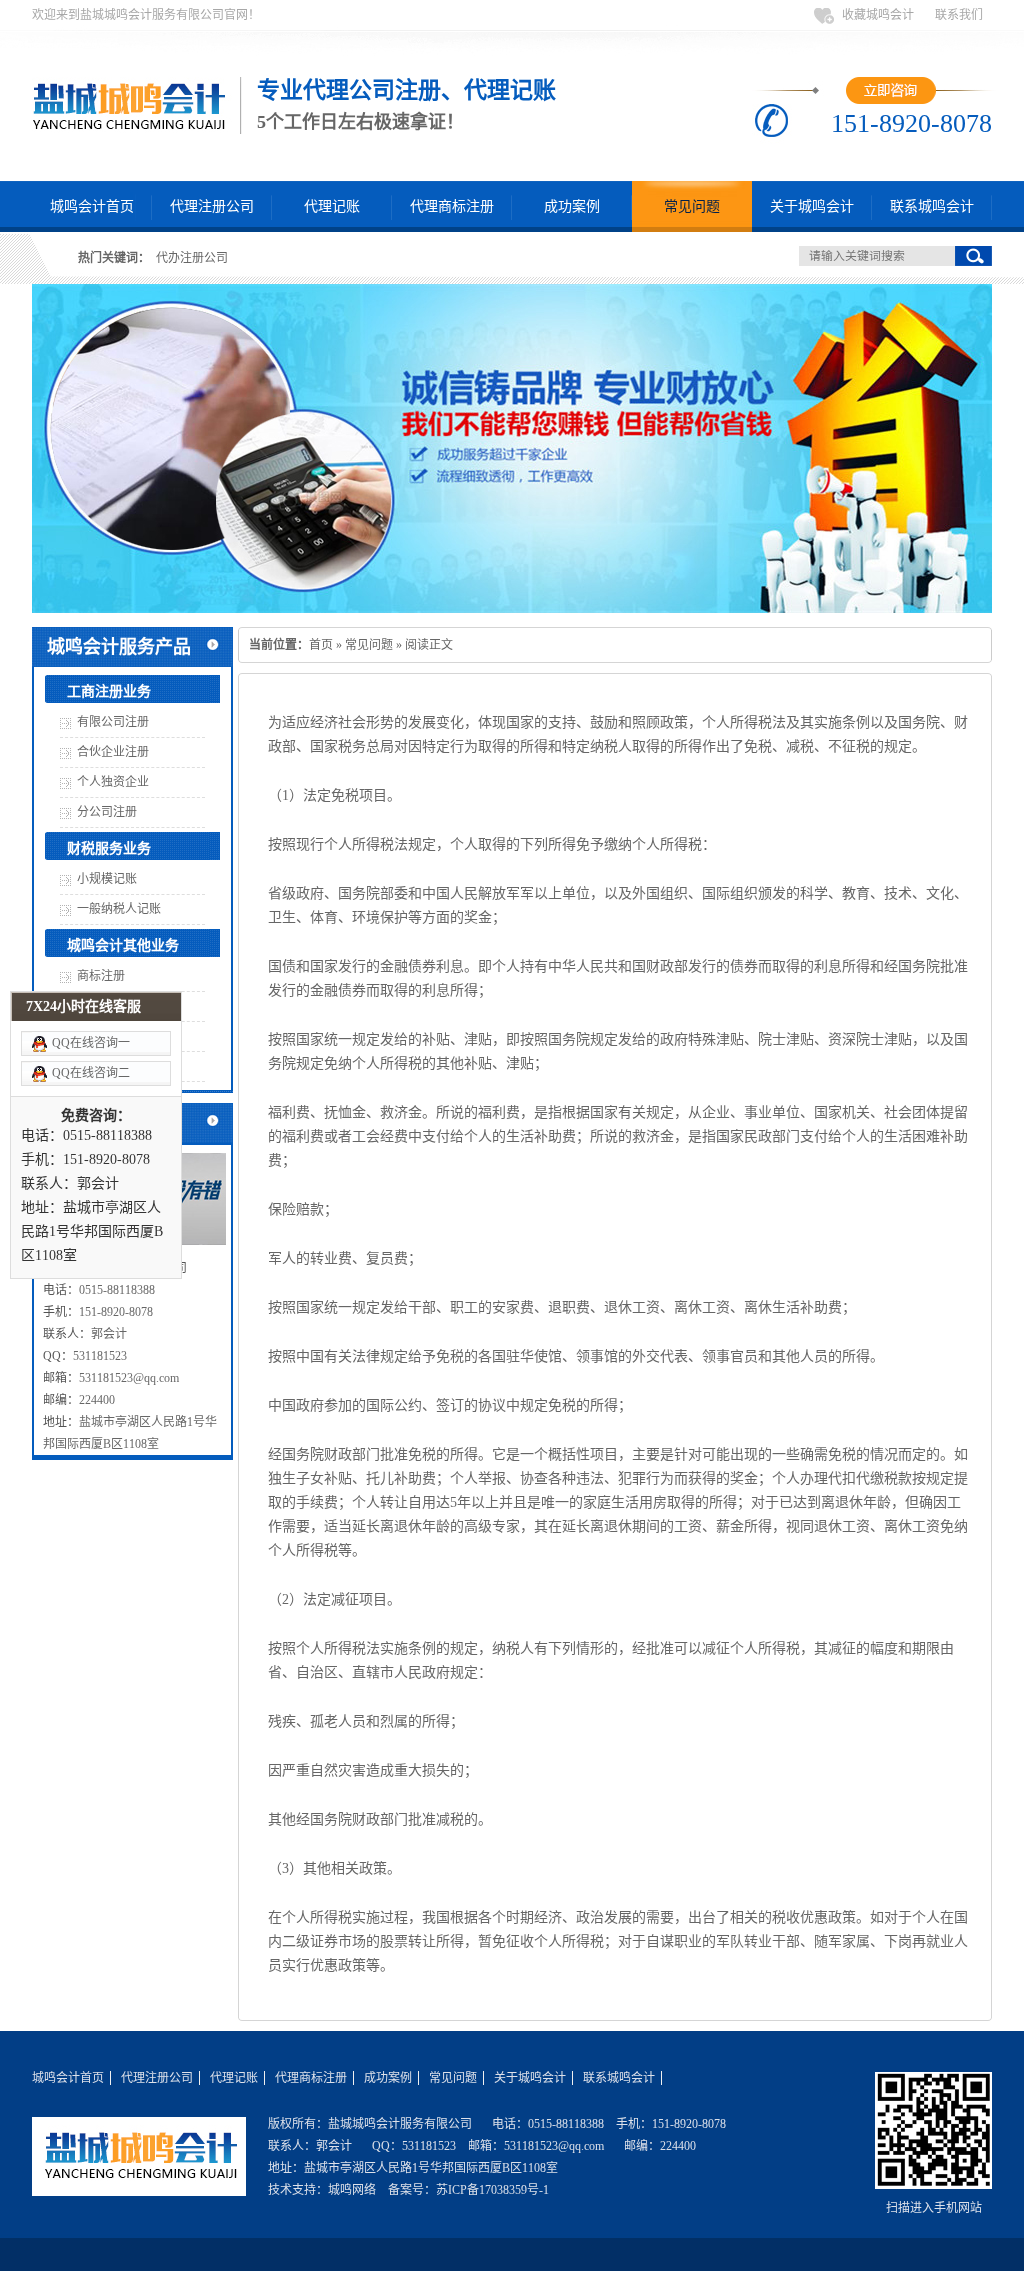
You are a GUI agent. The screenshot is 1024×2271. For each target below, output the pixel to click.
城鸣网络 (352, 2190)
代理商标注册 (452, 206)
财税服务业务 (109, 848)
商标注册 (101, 976)
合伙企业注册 (113, 752)
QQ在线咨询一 (91, 1043)
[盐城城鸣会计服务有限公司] (139, 2189)
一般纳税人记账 (119, 909)
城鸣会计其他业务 (123, 945)
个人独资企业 (113, 782)
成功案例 (572, 206)
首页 (321, 645)
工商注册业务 (109, 691)
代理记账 (332, 206)
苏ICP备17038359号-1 (492, 2190)
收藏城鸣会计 (878, 15)
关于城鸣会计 (812, 206)
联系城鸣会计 (932, 206)
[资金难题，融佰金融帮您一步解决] (512, 450)
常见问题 (692, 206)
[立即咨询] (891, 100)
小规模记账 (107, 879)
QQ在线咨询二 (91, 1073)
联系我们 (959, 15)
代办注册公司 (192, 258)
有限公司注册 (113, 722)
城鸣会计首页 (92, 206)
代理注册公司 (212, 206)
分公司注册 (107, 812)
